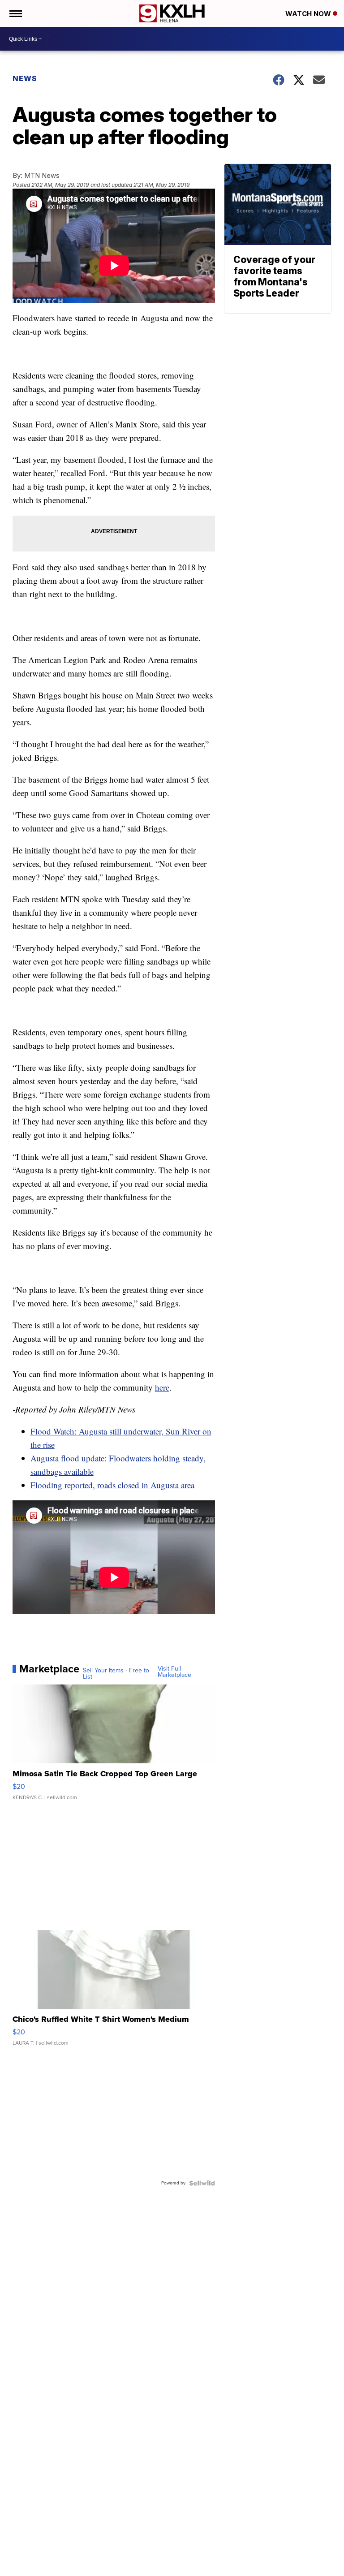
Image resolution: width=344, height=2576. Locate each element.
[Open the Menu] (15, 13)
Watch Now (309, 14)
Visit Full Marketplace (174, 1672)
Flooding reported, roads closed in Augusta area (112, 1485)
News (25, 78)
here (162, 1387)
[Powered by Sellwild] (202, 2183)
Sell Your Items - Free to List (116, 1674)
